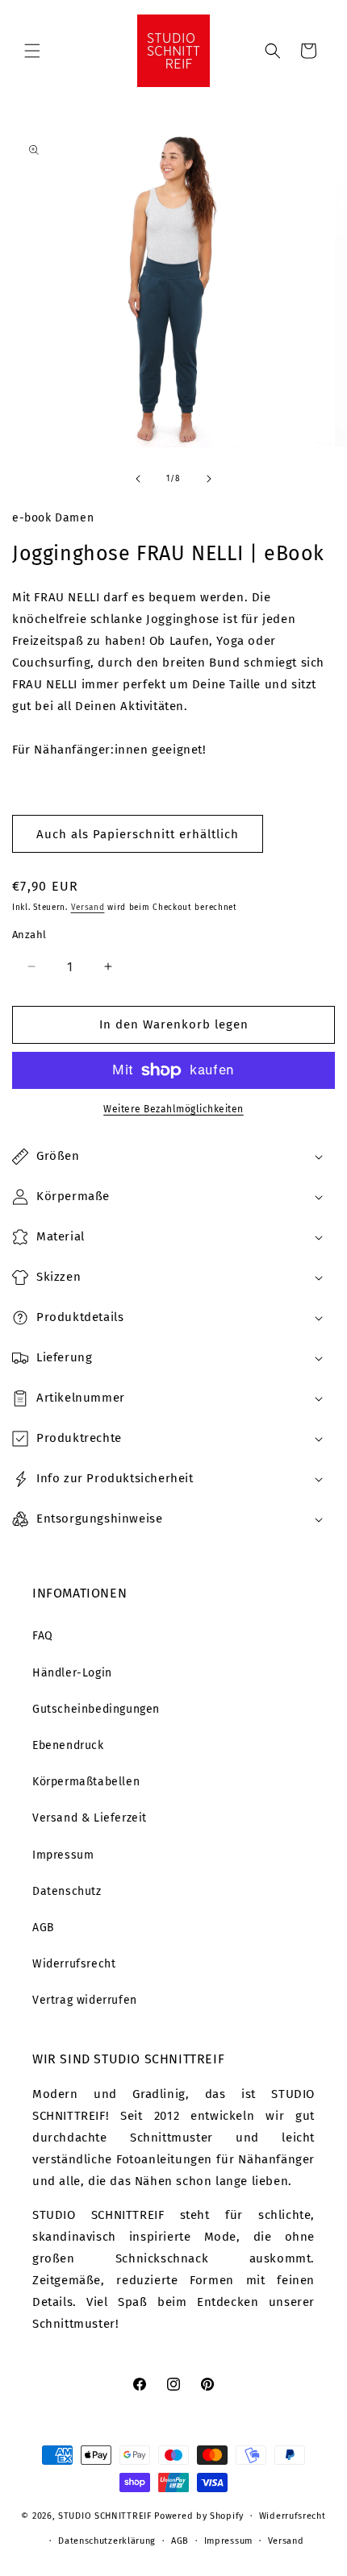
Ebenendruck (68, 1745)
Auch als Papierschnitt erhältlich (138, 834)
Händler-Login (72, 1673)
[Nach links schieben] (138, 479)
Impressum (63, 1855)
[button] (32, 51)
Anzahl (29, 935)
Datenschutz (67, 1891)
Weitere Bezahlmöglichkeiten (173, 1109)
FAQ (43, 1636)
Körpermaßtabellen (86, 1782)
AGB (44, 1928)
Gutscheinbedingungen (96, 1709)
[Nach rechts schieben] (209, 479)
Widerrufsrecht (74, 1964)
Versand (88, 908)
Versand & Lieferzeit (90, 1818)
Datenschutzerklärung (107, 2541)
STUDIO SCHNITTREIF (105, 2516)
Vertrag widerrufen (85, 2000)
